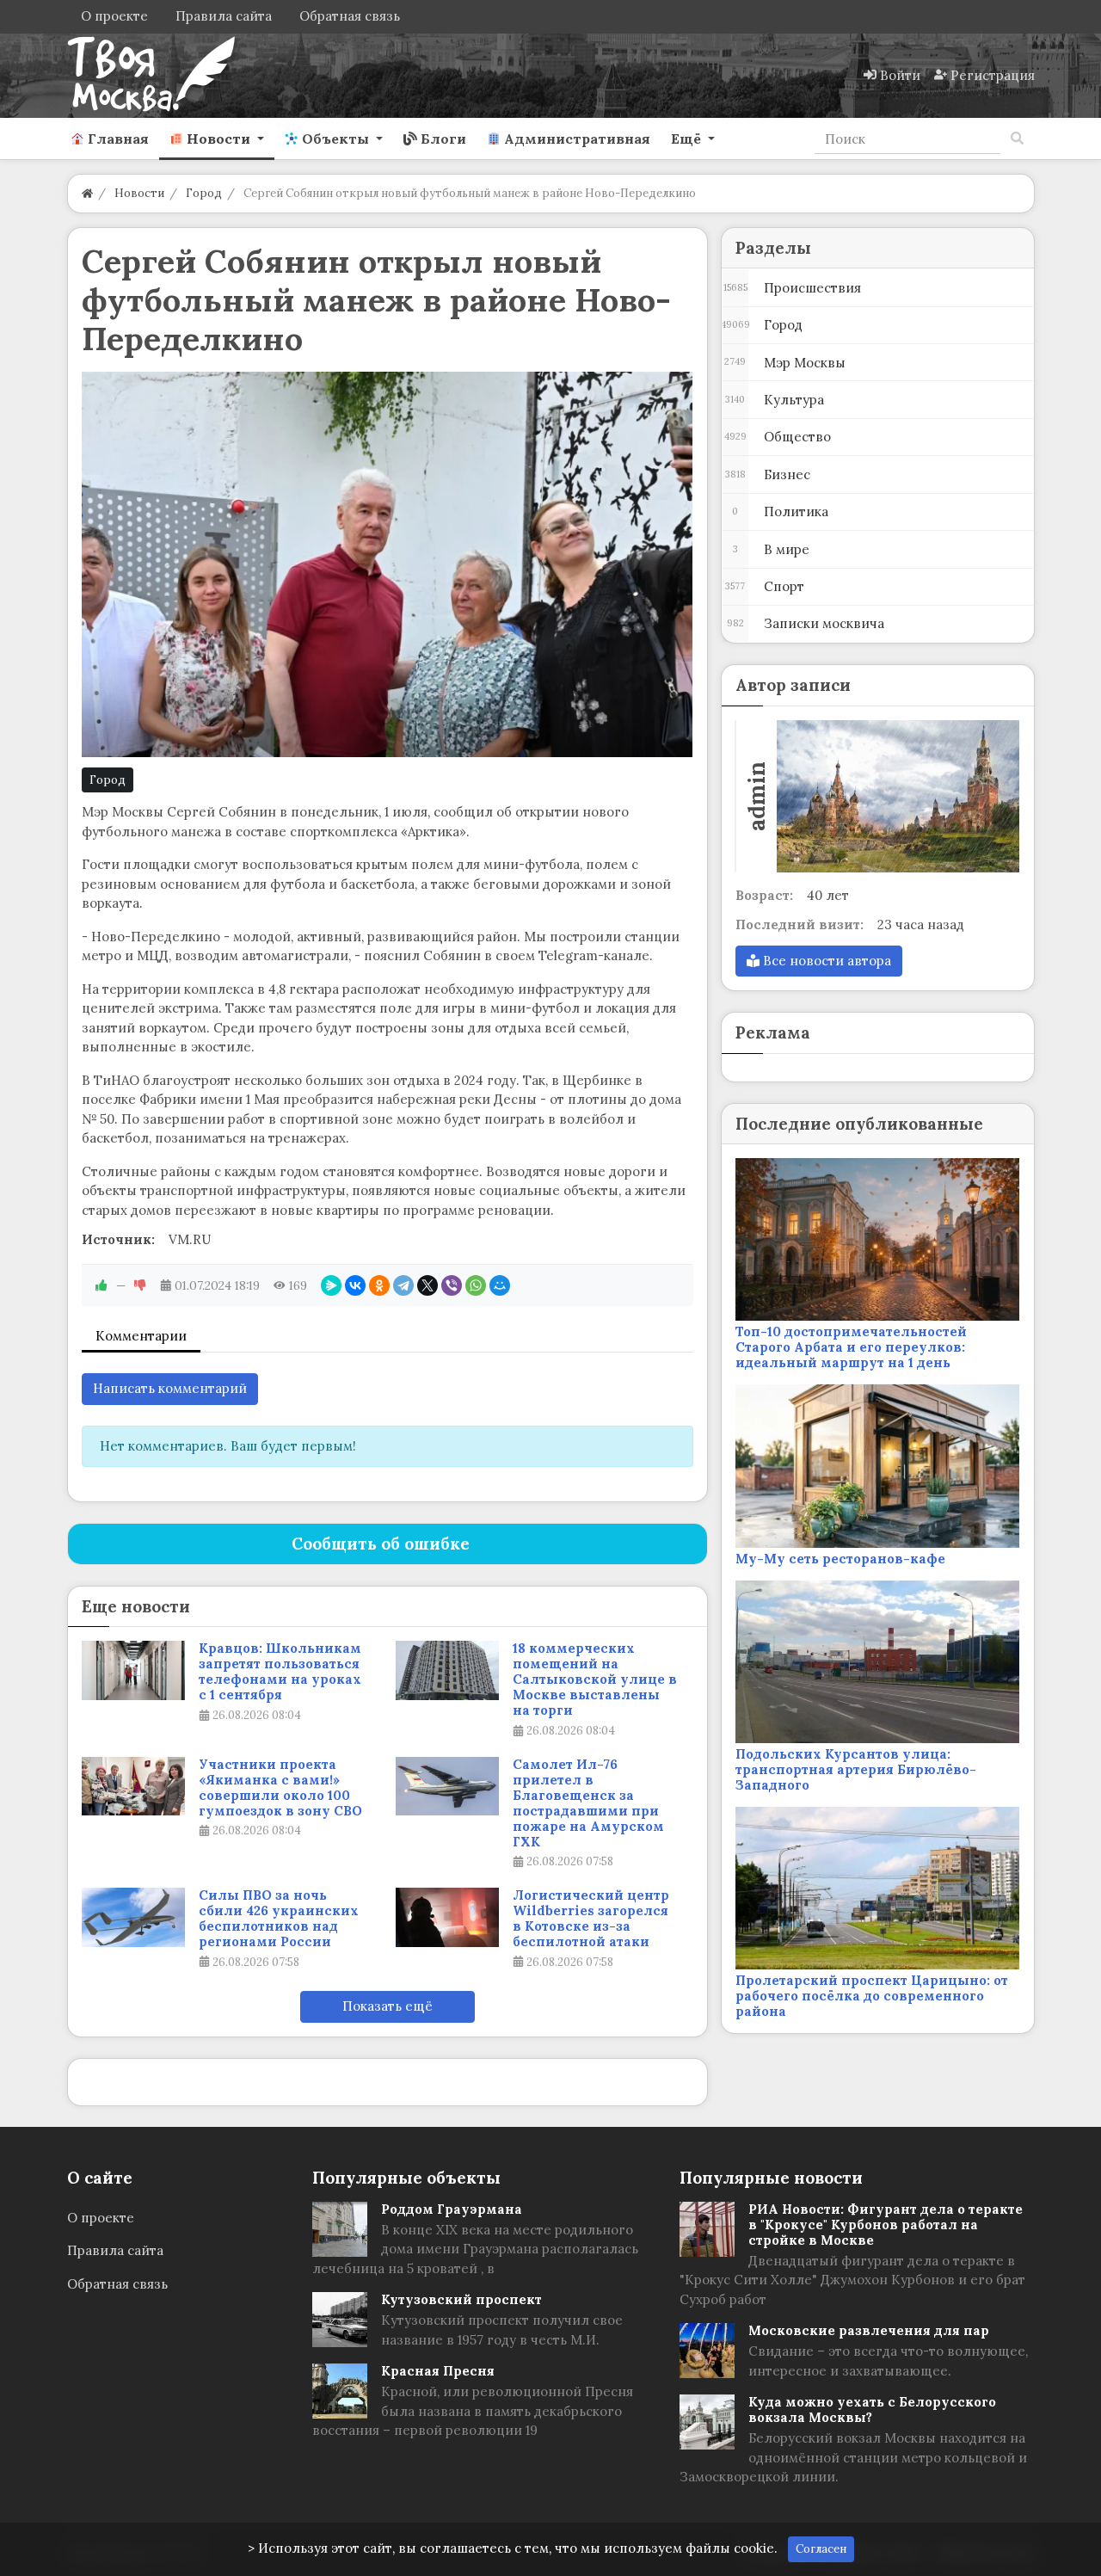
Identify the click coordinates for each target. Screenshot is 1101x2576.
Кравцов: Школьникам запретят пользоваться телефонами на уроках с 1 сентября (280, 1672)
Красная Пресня (438, 2371)
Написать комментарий (170, 1388)
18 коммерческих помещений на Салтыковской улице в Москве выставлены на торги (595, 1679)
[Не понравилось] (140, 1285)
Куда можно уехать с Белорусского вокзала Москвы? (872, 2410)
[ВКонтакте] (355, 1285)
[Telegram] (403, 1285)
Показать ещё (388, 2006)
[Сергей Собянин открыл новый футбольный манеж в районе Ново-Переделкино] (388, 564)
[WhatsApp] (476, 1285)
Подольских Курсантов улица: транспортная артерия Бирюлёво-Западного (856, 1769)
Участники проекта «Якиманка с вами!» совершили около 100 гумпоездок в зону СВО (280, 1788)
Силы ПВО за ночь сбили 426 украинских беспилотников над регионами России (279, 1919)
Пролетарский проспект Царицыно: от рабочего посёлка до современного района (872, 1996)
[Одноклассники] (379, 1285)
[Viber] (452, 1285)
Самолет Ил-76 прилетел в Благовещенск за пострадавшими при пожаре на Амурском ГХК (588, 1803)
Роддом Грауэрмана (452, 2209)
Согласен (821, 2549)
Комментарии (141, 1336)
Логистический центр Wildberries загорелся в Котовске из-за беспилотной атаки (591, 1919)
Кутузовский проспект (461, 2299)
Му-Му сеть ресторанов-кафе (840, 1559)
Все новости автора (825, 961)
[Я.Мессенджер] (331, 1285)
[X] (427, 1285)
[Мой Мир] (500, 1285)
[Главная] (87, 193)
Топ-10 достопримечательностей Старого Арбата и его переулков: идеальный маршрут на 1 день (851, 1347)
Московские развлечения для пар (869, 2330)
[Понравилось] (101, 1285)
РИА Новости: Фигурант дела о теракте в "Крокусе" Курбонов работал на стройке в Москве (886, 2225)
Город (108, 780)
